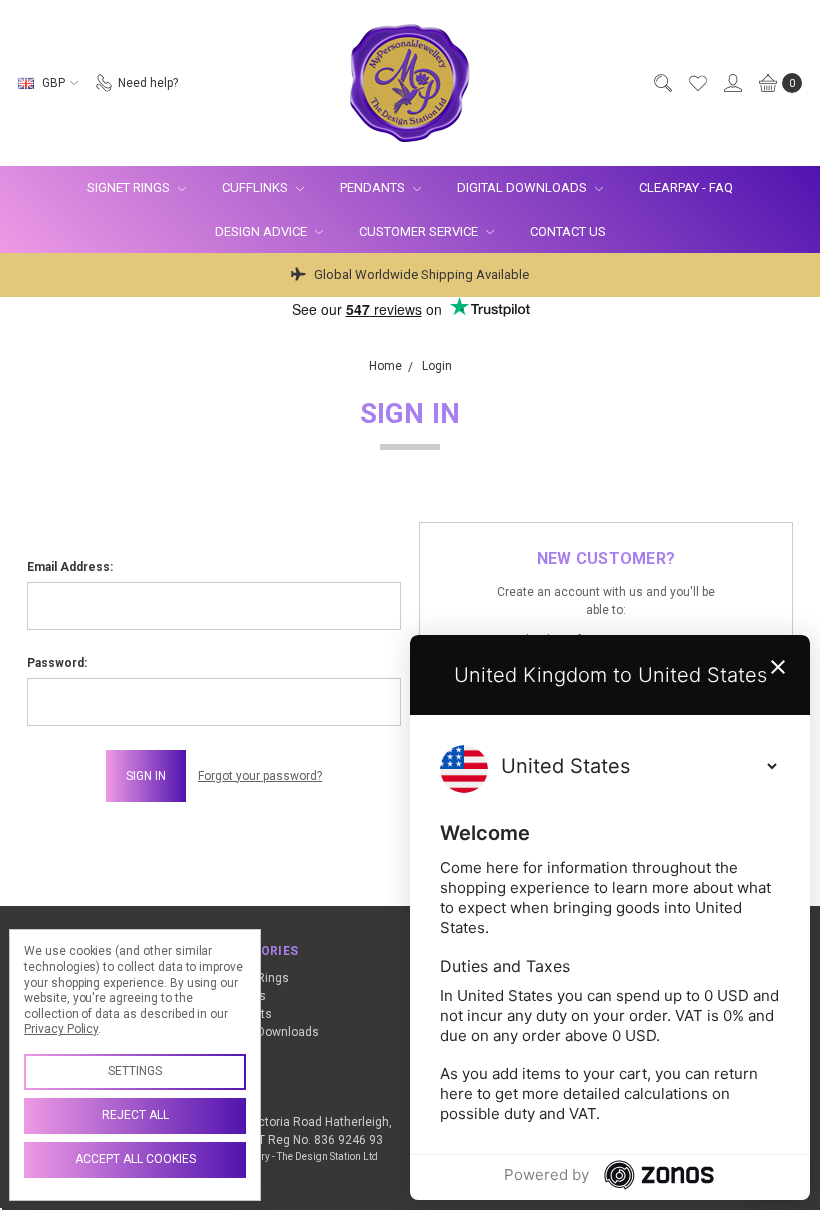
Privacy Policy (61, 1029)
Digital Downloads (523, 187)
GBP (53, 83)
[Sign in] (732, 83)
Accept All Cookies (135, 1159)
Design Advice (262, 231)
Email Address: (70, 567)
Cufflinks (256, 187)
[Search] (662, 83)
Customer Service (420, 231)
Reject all (135, 1115)
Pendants (374, 187)
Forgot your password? (260, 776)
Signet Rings (130, 187)
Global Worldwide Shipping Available (420, 274)
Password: (57, 663)
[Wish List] (697, 83)
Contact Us (568, 231)
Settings (135, 1071)
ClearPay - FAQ (686, 187)
